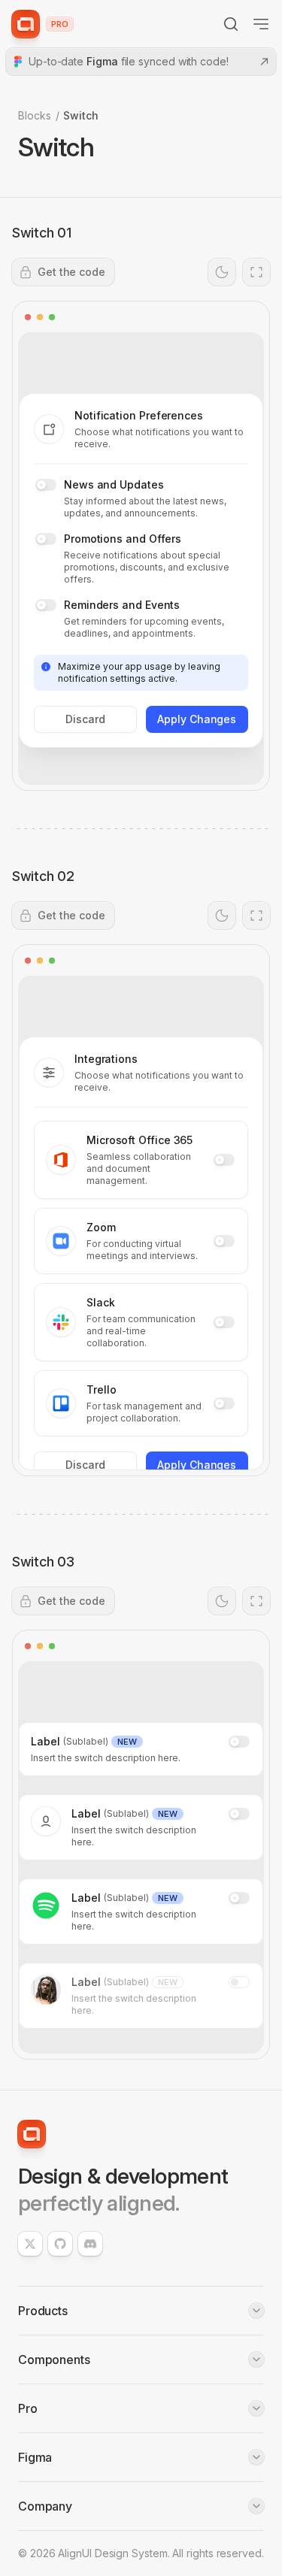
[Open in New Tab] (256, 272)
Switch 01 (42, 233)
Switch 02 (43, 876)
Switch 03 (43, 1562)
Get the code (71, 272)
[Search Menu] (231, 24)
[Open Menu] (261, 24)
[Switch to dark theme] (222, 272)
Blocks (35, 115)
